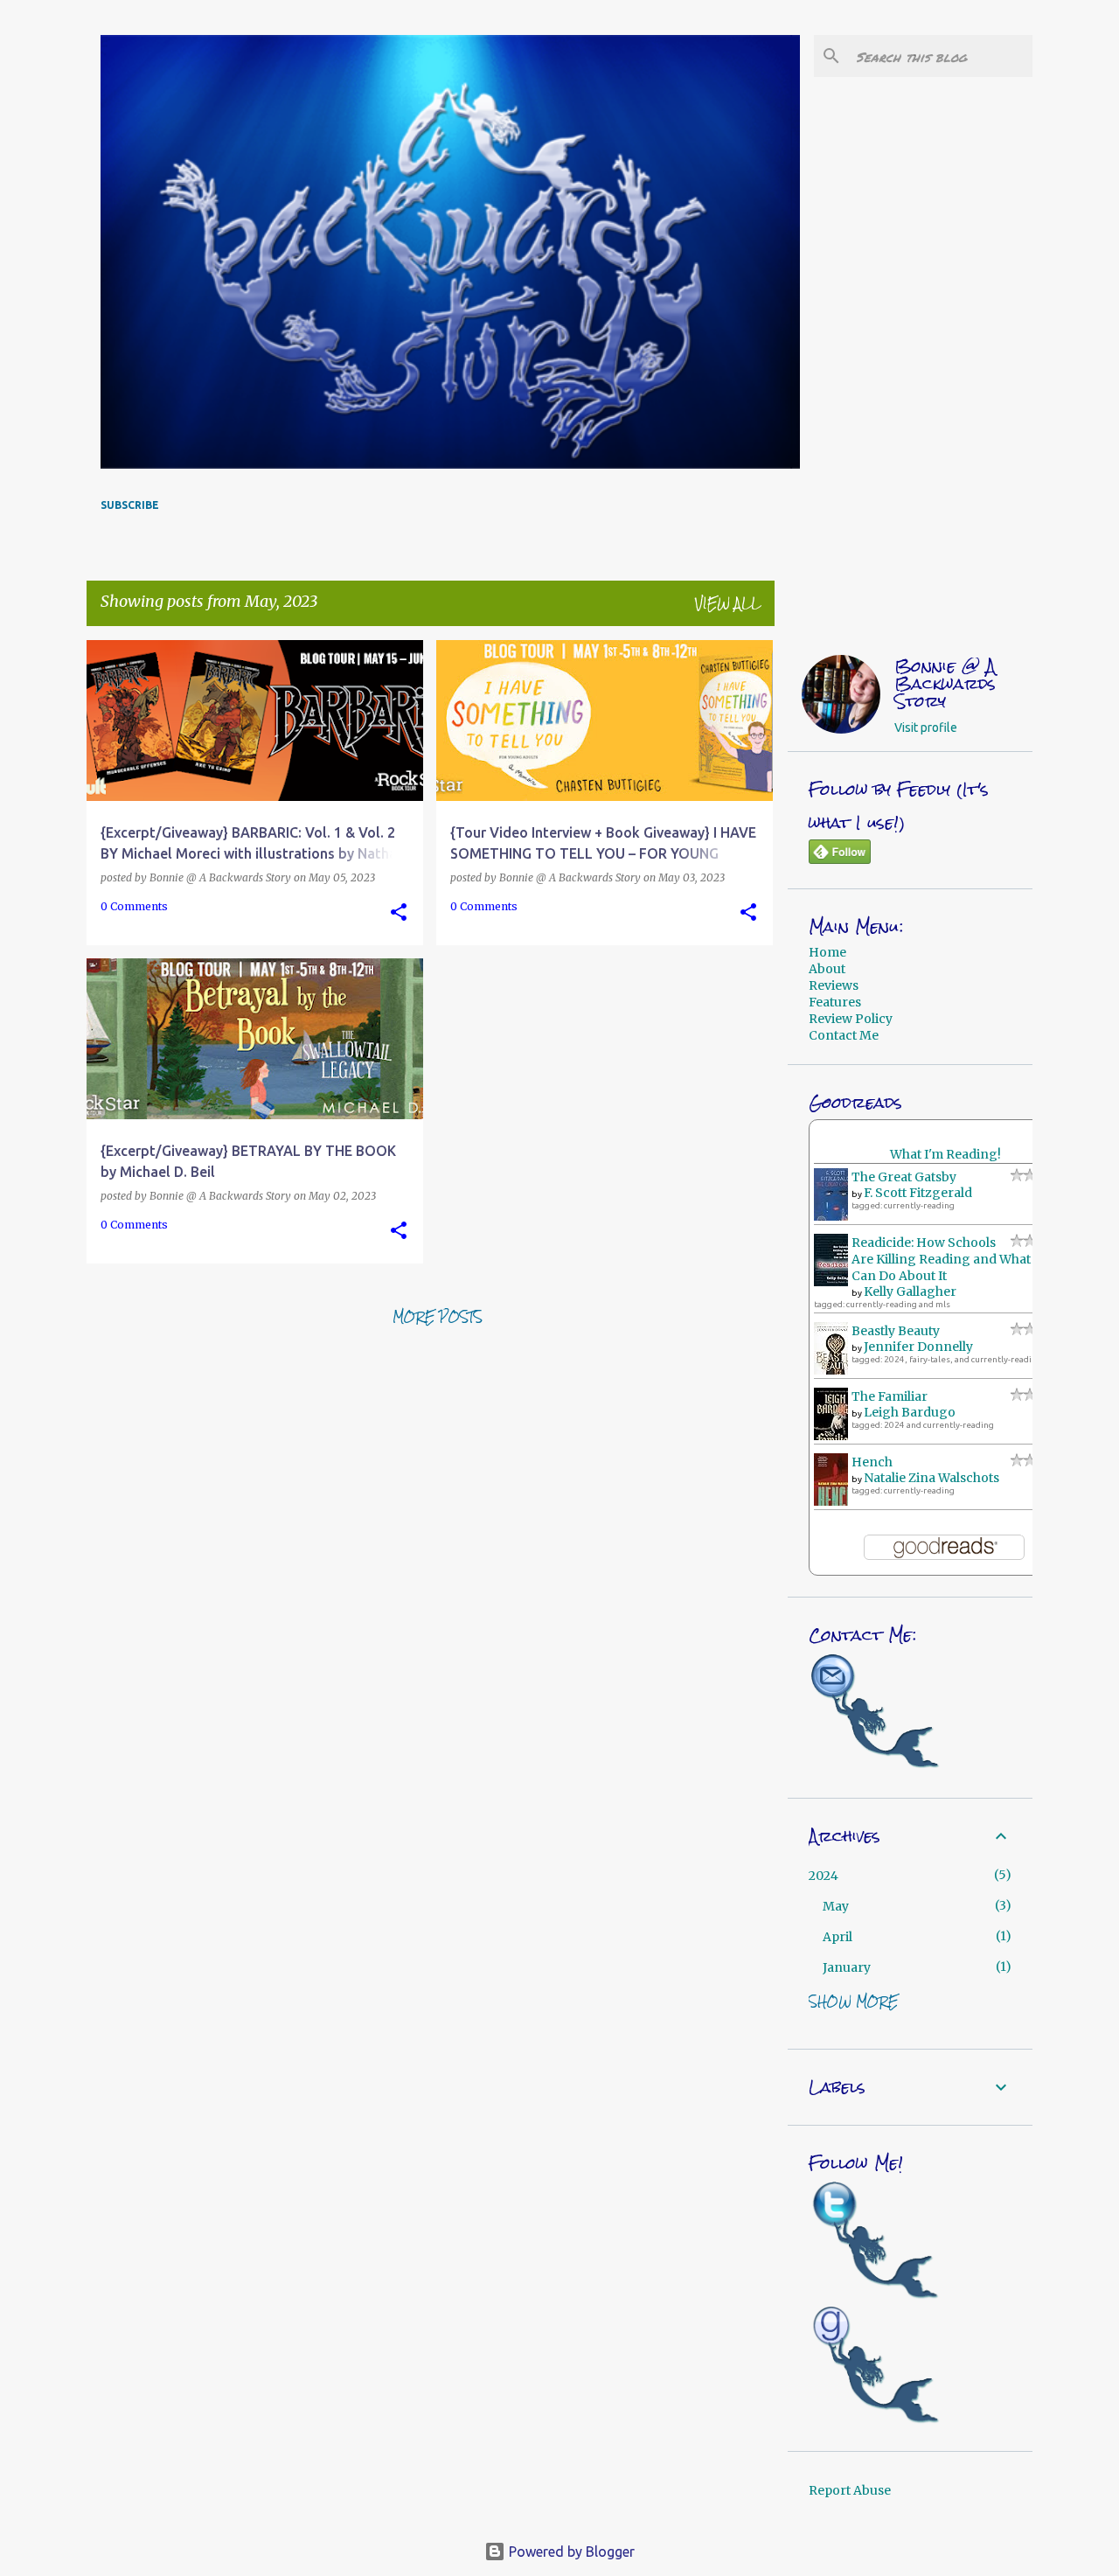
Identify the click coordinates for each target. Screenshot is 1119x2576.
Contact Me (844, 1035)
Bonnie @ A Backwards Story (945, 684)
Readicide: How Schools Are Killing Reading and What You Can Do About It (954, 1259)
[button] (399, 913)
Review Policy (851, 1019)
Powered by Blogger (570, 2552)
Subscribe (130, 505)
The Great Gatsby (904, 1177)
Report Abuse (850, 2490)
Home (827, 952)
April (838, 1937)
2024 (824, 1876)
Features (835, 1002)
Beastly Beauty (896, 1331)
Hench (872, 1462)
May (836, 1906)
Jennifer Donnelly (918, 1347)
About (827, 969)
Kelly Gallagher (910, 1291)
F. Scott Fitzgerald (918, 1193)
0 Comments (134, 906)
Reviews (834, 985)
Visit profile (926, 728)
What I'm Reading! (945, 1154)
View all (728, 603)
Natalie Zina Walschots (931, 1478)
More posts (438, 1317)
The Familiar (890, 1396)
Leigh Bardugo (910, 1412)
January (847, 1967)
